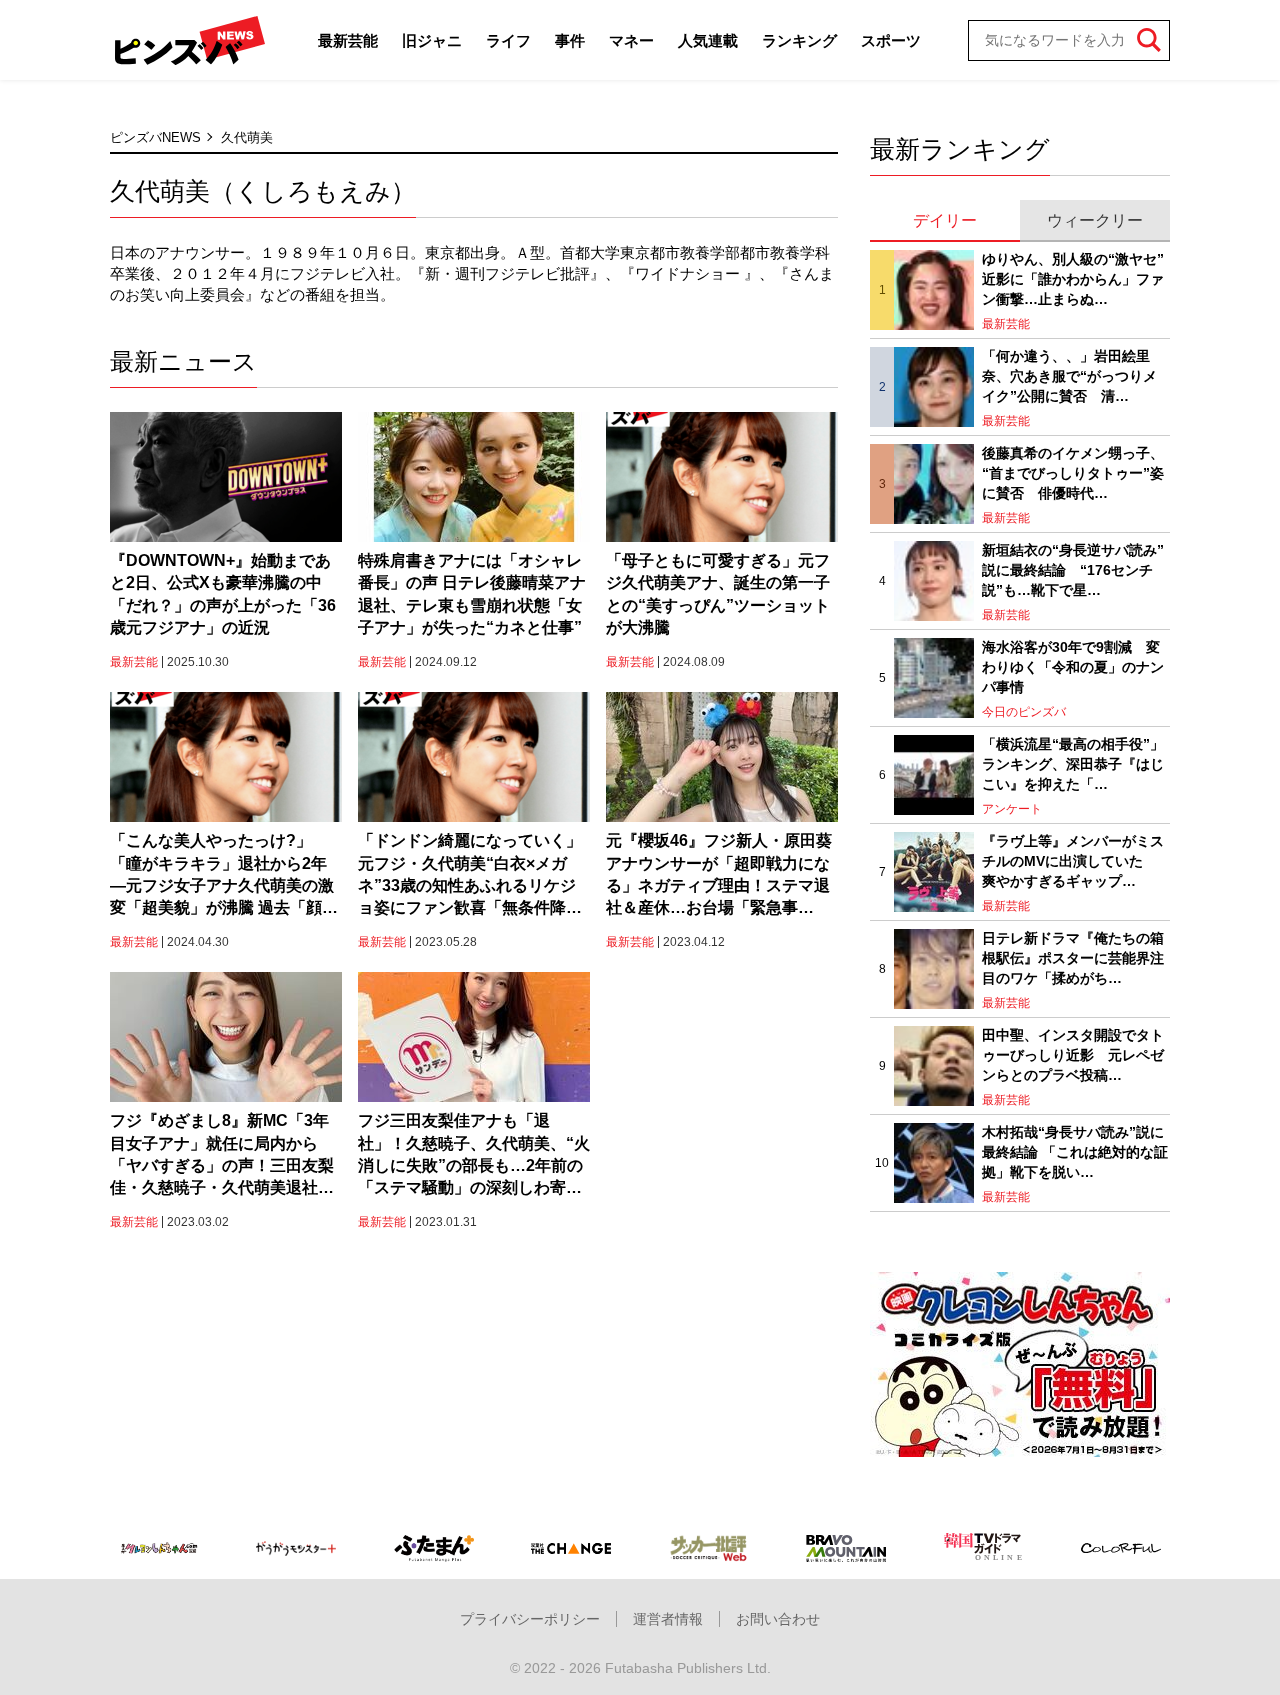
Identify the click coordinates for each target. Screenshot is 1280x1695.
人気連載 (708, 40)
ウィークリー (1095, 220)
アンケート (1012, 809)
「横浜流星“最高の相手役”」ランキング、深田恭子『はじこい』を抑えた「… (1073, 763)
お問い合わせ (778, 1619)
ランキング (799, 40)
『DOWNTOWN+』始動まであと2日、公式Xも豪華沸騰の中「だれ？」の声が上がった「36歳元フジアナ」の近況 (223, 594)
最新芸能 (348, 40)
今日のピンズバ (1024, 712)
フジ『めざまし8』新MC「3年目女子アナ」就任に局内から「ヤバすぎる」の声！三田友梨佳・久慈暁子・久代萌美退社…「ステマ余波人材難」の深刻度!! (222, 1156)
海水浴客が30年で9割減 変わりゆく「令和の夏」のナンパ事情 (1073, 666)
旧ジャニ (432, 40)
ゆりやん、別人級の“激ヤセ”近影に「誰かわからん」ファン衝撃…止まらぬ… (1073, 278)
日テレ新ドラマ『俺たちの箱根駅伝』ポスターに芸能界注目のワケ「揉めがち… (1073, 957)
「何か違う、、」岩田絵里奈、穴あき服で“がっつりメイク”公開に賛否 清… (1069, 375)
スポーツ (891, 40)
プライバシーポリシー (530, 1619)
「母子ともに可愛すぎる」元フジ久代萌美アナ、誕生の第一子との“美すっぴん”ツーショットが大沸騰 (718, 594)
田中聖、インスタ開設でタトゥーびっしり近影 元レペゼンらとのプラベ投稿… (1073, 1054)
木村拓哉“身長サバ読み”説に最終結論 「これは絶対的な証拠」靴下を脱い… (1075, 1151)
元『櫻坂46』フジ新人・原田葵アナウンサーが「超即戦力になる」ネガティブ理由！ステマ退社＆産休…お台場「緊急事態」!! (719, 876)
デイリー (945, 220)
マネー (631, 40)
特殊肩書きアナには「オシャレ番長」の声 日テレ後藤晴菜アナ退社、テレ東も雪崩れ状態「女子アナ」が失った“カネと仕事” (472, 594)
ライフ (508, 40)
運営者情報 (668, 1619)
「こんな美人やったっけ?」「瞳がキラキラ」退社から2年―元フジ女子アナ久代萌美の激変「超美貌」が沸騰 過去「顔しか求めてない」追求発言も (224, 876)
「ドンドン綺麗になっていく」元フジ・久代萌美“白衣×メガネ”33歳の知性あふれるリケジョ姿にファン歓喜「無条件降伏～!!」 (470, 876)
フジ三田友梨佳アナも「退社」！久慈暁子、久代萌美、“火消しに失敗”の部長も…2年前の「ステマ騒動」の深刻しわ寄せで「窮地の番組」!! (474, 1156)
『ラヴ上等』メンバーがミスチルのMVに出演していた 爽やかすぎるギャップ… (1073, 860)
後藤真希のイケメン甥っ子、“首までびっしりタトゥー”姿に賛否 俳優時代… (1073, 472)
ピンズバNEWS (155, 137)
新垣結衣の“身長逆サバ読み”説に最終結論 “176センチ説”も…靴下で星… (1073, 569)
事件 (570, 40)
